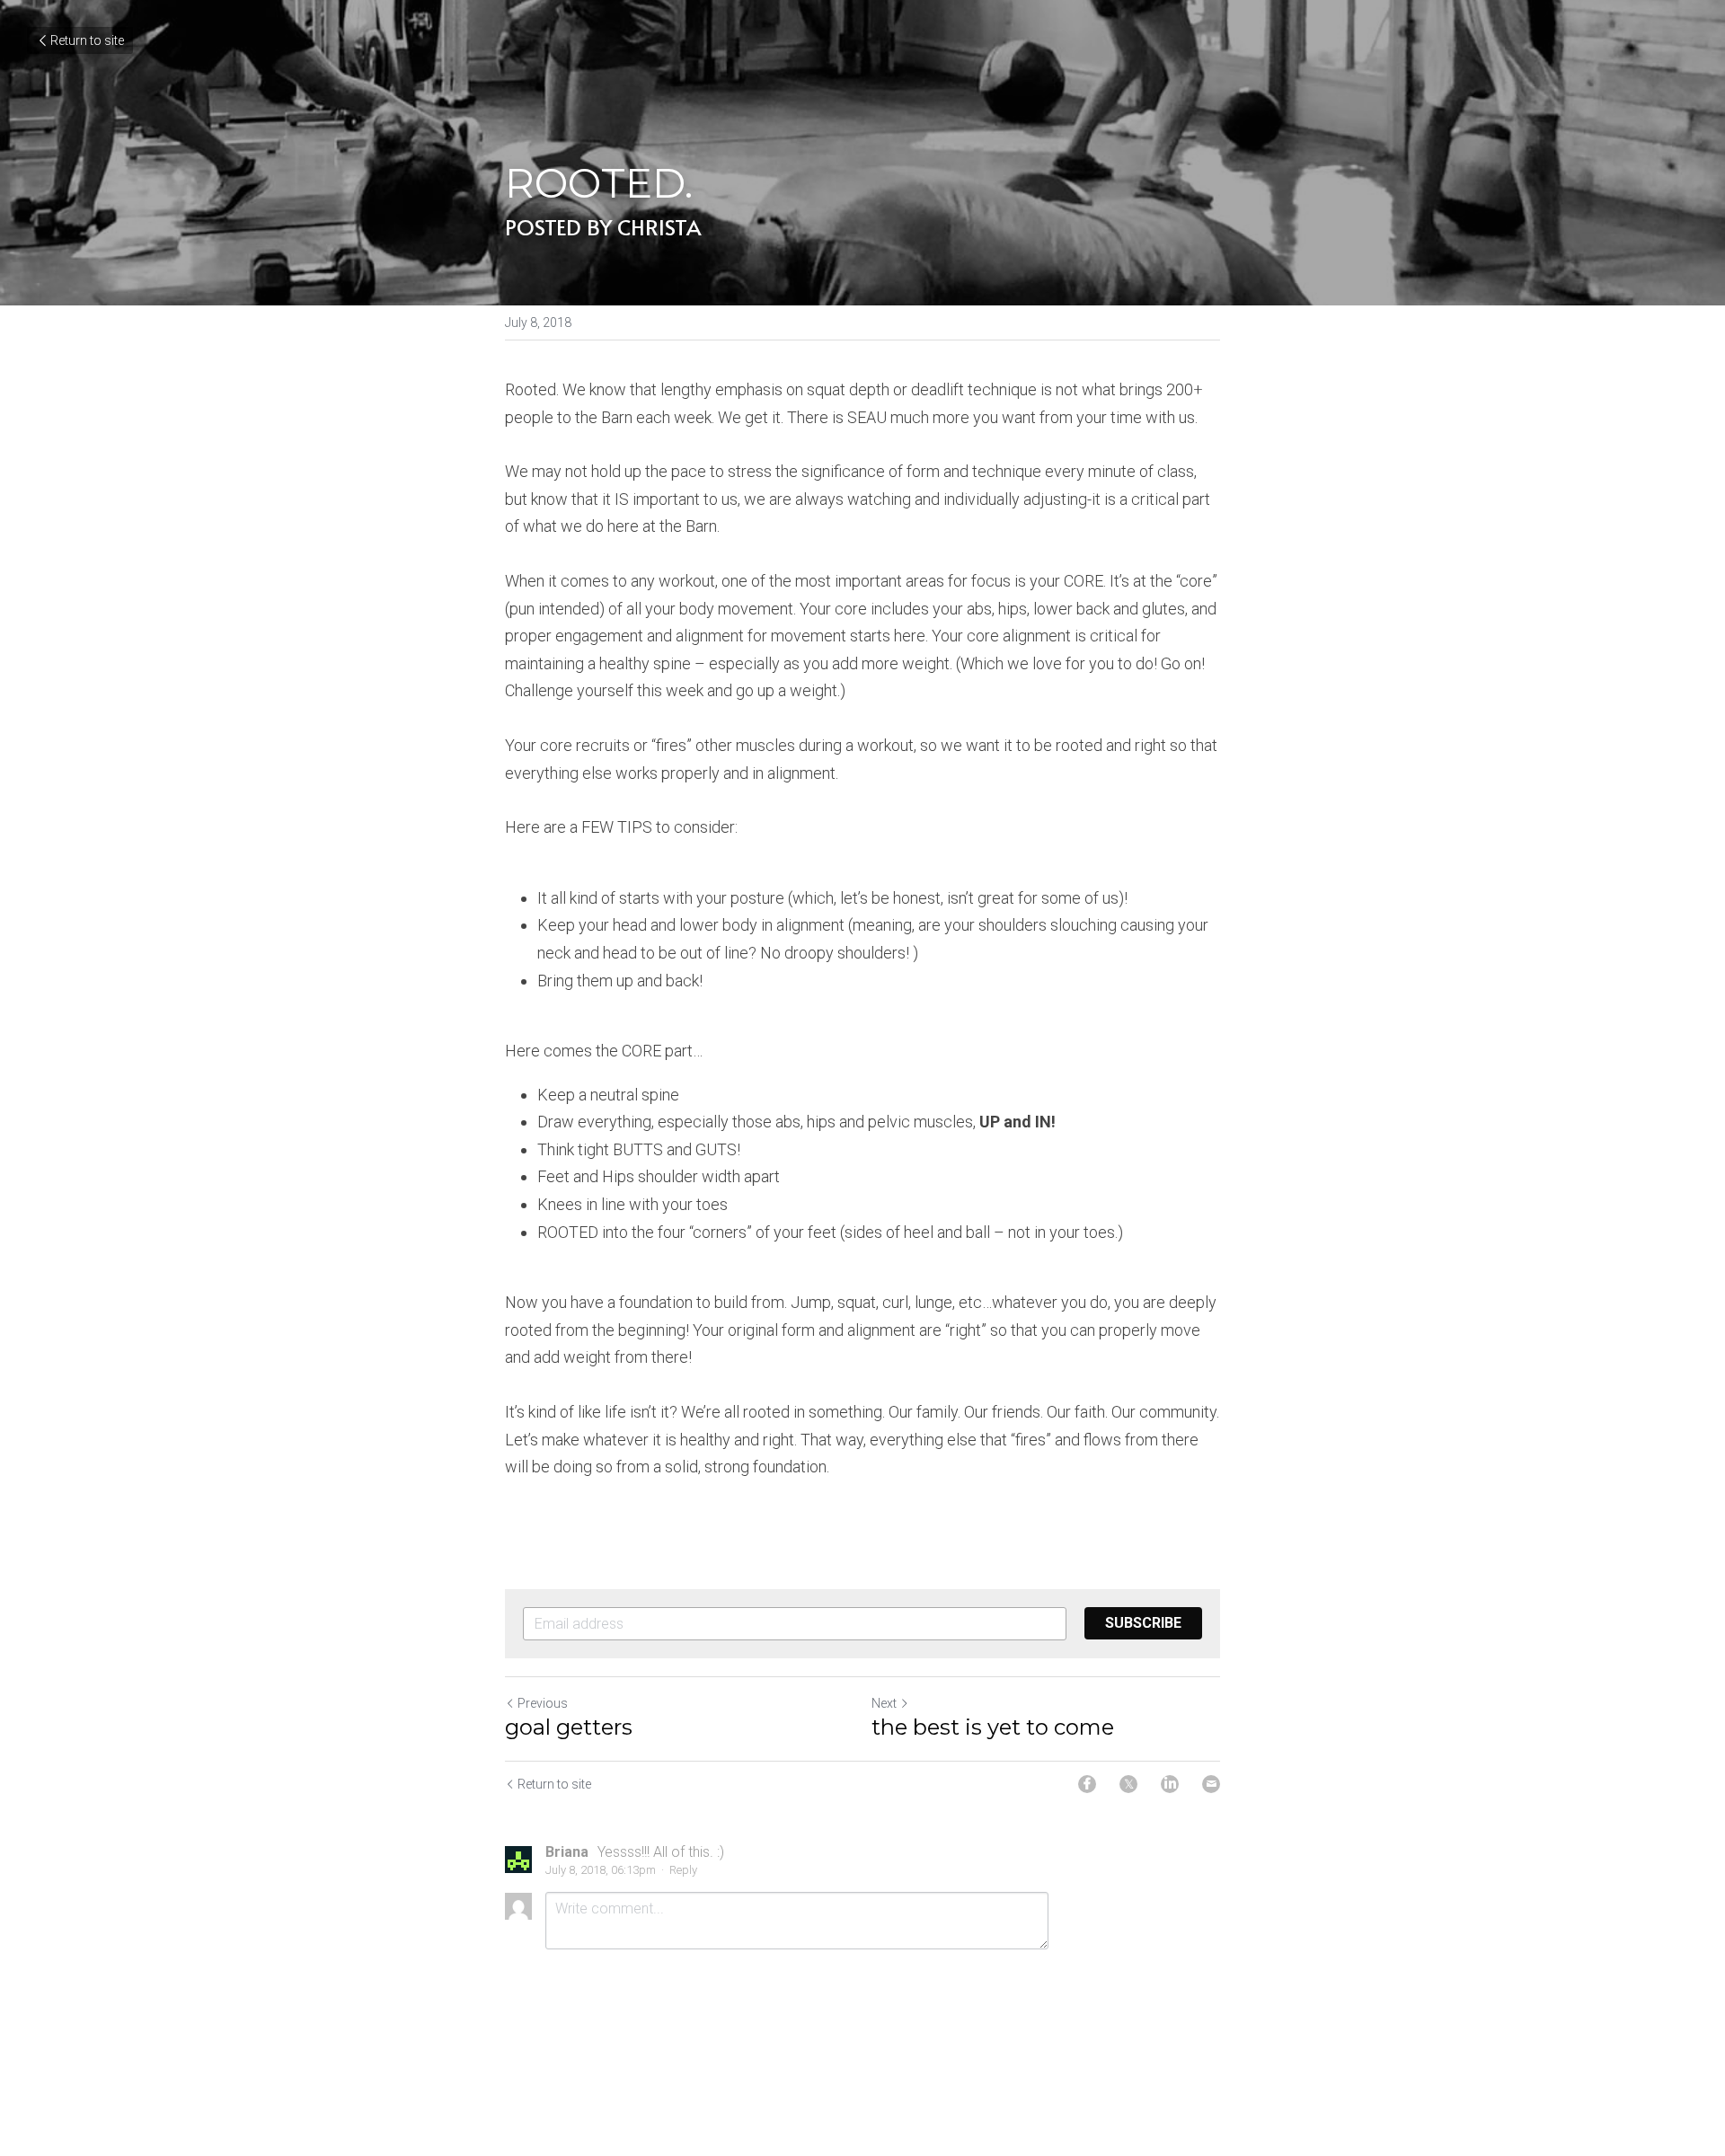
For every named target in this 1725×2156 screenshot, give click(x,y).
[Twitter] (1128, 1784)
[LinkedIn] (1170, 1784)
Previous (543, 1703)
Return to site (87, 40)
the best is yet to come (993, 1727)
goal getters (569, 1727)
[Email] (1211, 1784)
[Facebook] (1087, 1784)
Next (884, 1703)
